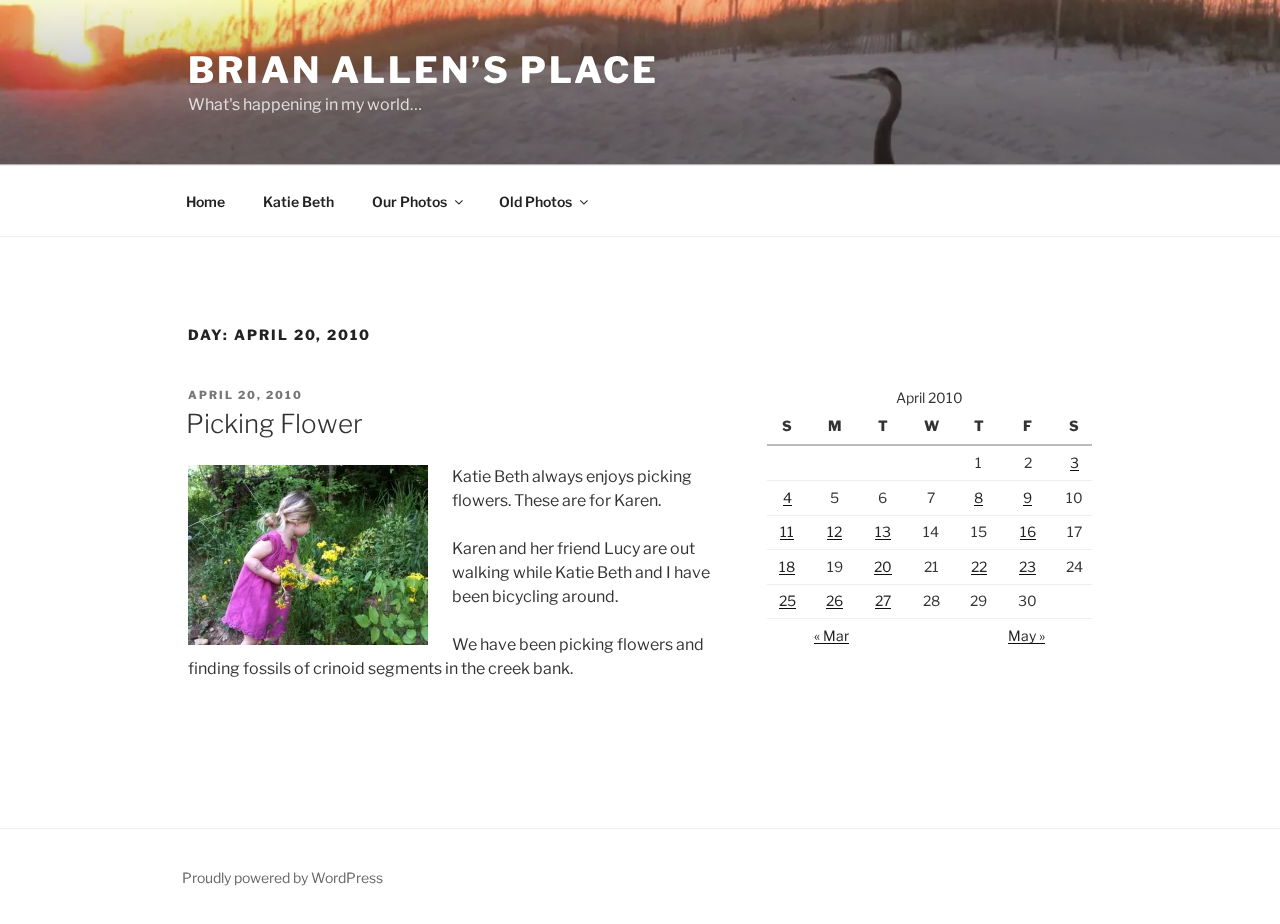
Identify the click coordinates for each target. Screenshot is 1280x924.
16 (1028, 531)
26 (834, 600)
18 (787, 566)
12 (834, 531)
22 (979, 566)
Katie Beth (298, 201)
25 (787, 600)
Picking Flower (274, 423)
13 (883, 531)
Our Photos (409, 201)
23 (1027, 566)
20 (883, 566)
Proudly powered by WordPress (282, 877)
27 (883, 600)
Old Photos (535, 201)
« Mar (831, 635)
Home (205, 201)
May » (1026, 635)
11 (787, 531)
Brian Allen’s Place (423, 70)
